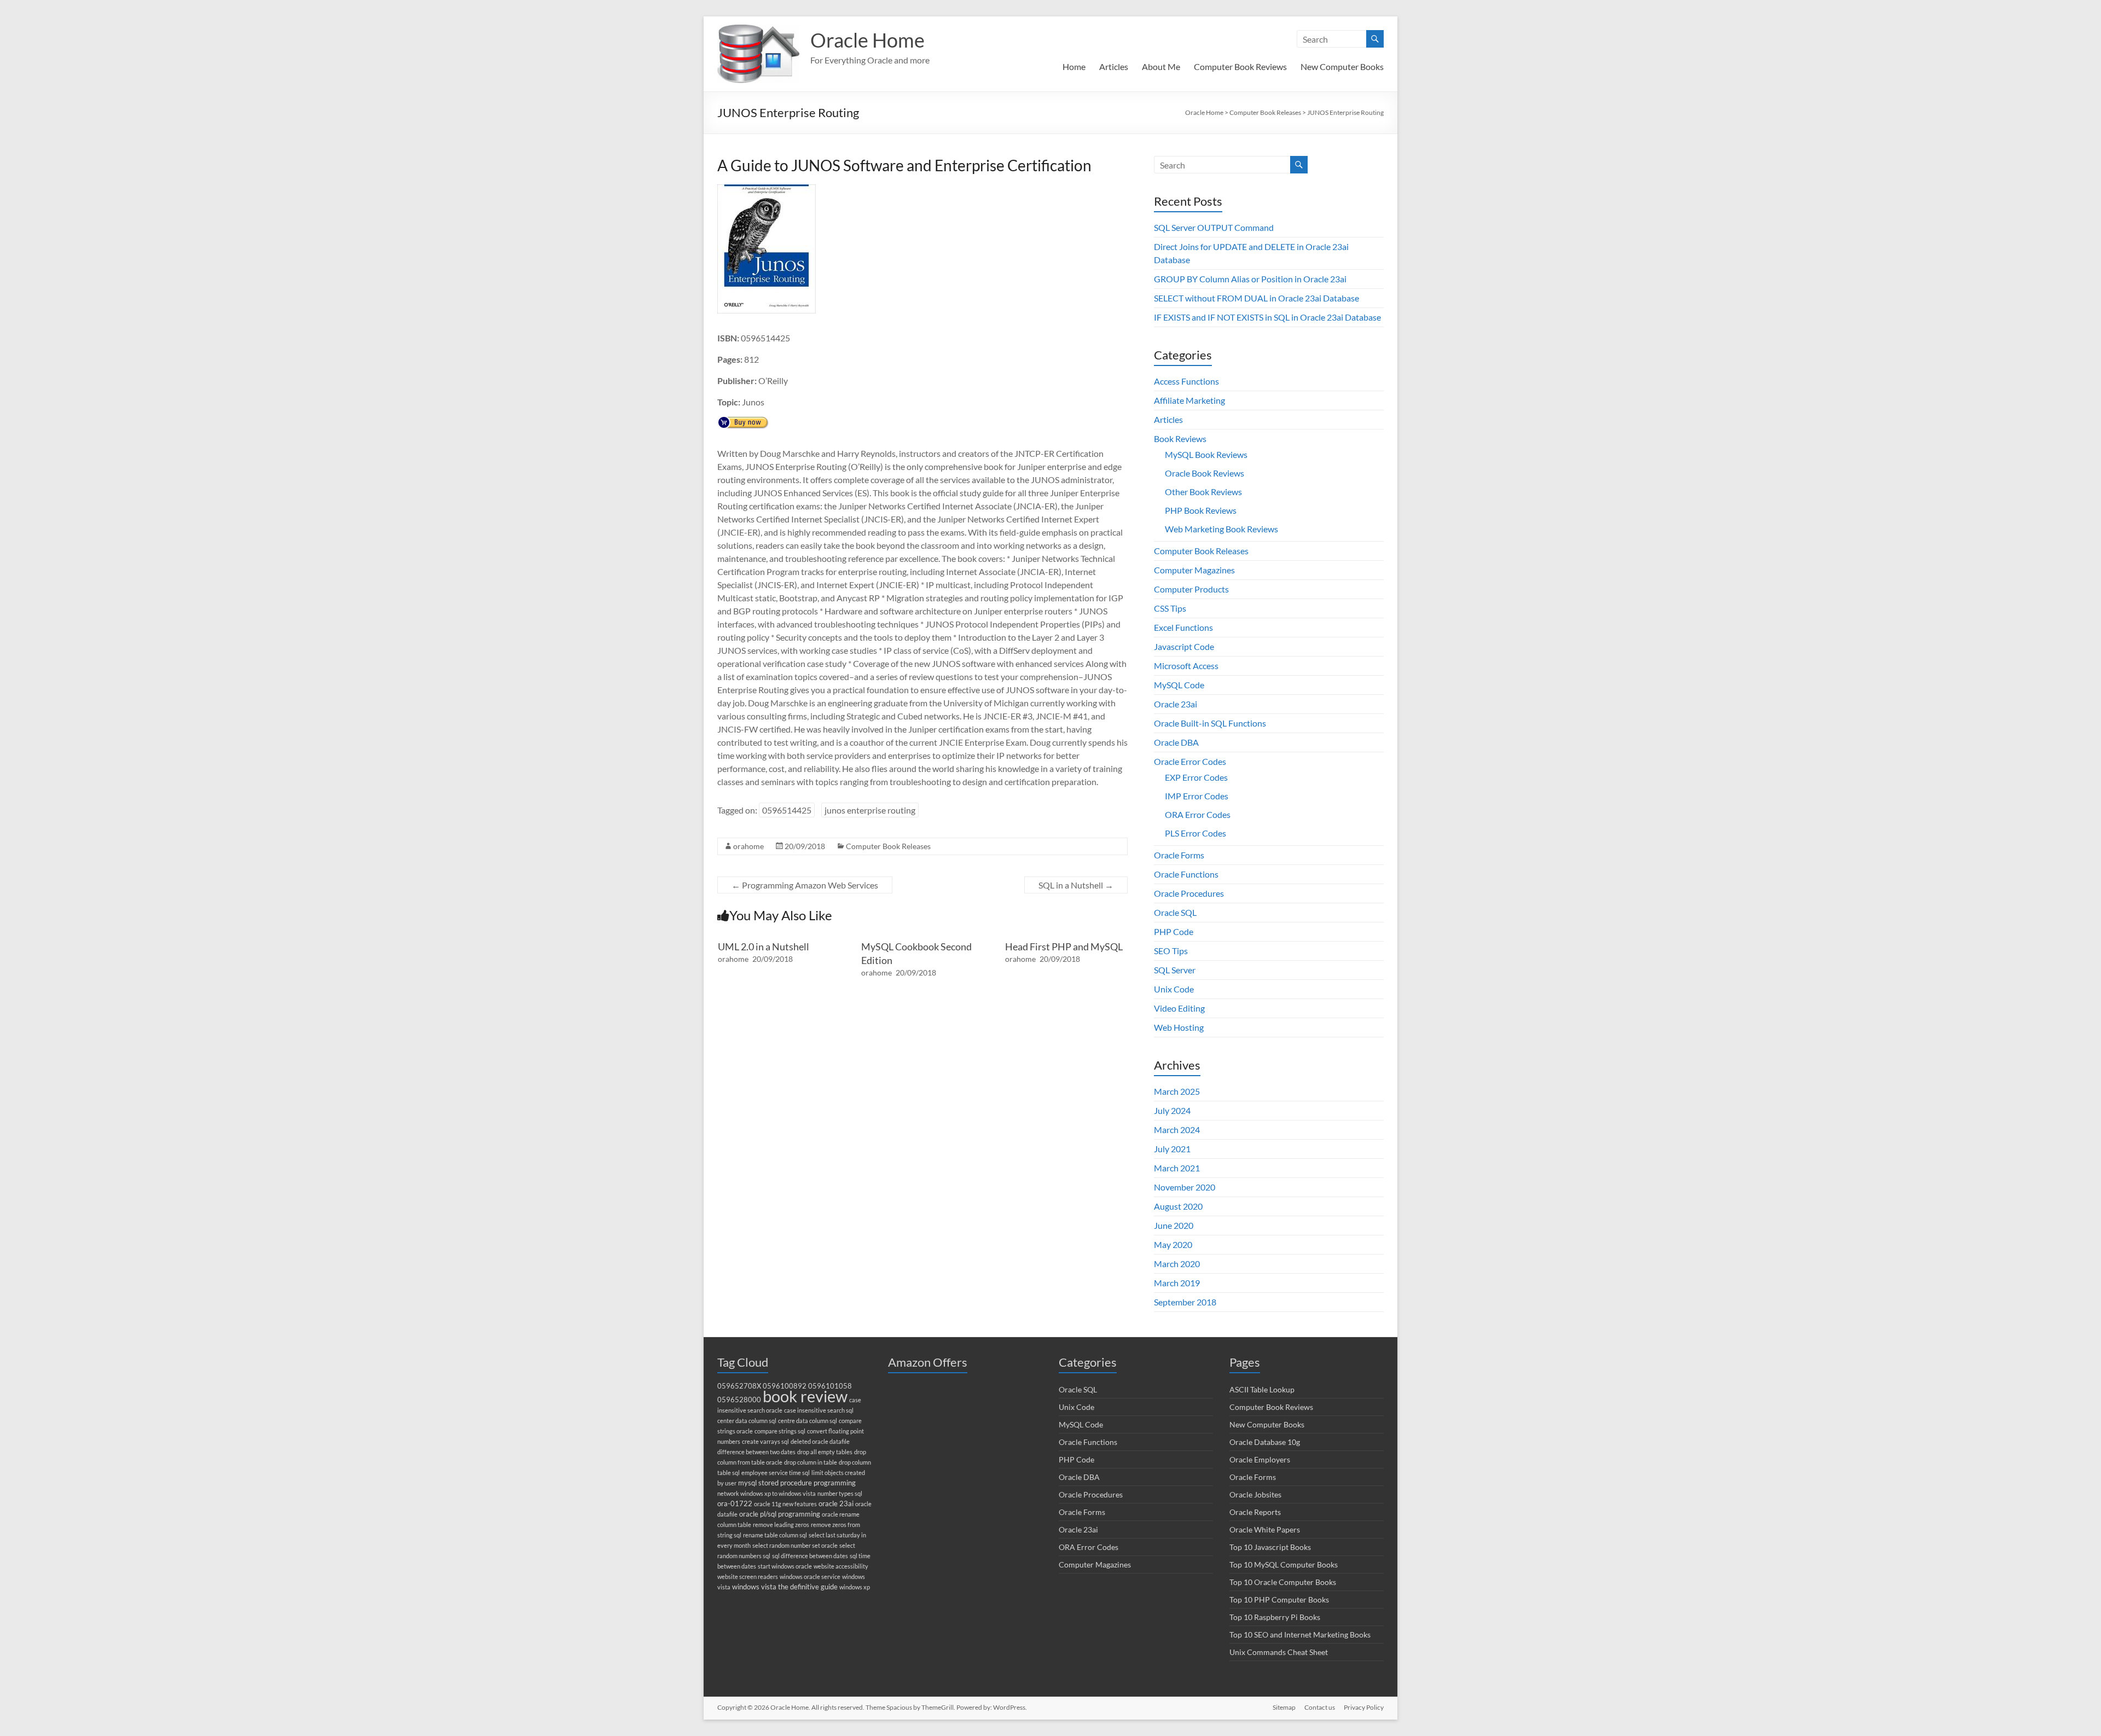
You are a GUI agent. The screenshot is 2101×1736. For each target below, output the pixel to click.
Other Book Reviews (1203, 492)
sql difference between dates (810, 1556)
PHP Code (1174, 931)
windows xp (855, 1587)
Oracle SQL (1175, 912)
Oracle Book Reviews (1205, 473)
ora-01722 (735, 1504)
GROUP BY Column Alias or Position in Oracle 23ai (1250, 279)
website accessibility (841, 1566)
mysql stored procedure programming (797, 1483)
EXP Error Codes (1196, 777)
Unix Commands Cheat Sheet (1279, 1652)
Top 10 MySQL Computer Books (1284, 1564)
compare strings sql (780, 1431)
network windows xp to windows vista (767, 1493)
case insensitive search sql (819, 1410)
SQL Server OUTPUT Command (1214, 227)
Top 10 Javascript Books (1270, 1547)
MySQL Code (1179, 685)
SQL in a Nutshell (1076, 885)
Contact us (1320, 1707)
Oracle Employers (1260, 1459)
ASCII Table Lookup (1262, 1389)
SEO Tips (1171, 951)
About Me (1161, 66)
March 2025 (1177, 1091)
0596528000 (739, 1400)
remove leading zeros (781, 1525)
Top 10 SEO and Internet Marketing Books (1300, 1635)
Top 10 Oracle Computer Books (1283, 1582)
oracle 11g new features (785, 1504)
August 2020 (1178, 1206)
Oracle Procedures (1189, 893)
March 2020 (1177, 1264)
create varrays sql (765, 1441)
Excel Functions (1183, 627)
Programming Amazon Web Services (805, 885)
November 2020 (1185, 1187)
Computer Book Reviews (1240, 66)
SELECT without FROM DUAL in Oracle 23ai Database (1256, 298)
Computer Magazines (1194, 570)
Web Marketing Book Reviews (1221, 529)
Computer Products (1191, 589)
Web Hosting (1179, 1027)
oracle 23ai (836, 1504)
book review (805, 1396)
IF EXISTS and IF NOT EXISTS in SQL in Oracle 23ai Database (1267, 317)
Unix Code (1174, 989)
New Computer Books (1342, 66)
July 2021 (1172, 1149)
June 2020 (1174, 1225)
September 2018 (1185, 1302)
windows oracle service (810, 1577)
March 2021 (1177, 1168)
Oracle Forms (1179, 855)
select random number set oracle (795, 1545)
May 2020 (1173, 1244)
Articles (1114, 66)
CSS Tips (1170, 608)
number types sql (840, 1493)
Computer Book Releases (888, 846)
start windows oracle (785, 1566)
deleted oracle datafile (820, 1441)
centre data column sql (808, 1421)
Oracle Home (867, 40)
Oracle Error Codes (1190, 761)
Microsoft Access (1186, 666)
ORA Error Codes (1198, 814)
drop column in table (811, 1462)
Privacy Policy (1364, 1707)
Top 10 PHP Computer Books (1279, 1599)
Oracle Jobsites (1255, 1494)
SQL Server (1175, 970)
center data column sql (747, 1421)
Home (1074, 66)
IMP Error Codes (1197, 796)
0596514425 (787, 810)
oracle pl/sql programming (780, 1514)
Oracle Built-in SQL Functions (1210, 723)
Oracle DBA (1176, 742)
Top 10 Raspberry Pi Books (1275, 1617)
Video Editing (1179, 1008)
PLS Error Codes (1195, 833)
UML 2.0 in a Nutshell (764, 947)
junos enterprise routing (870, 810)
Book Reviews (1180, 439)
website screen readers (748, 1577)
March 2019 (1177, 1283)
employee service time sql (776, 1473)
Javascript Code (1184, 646)
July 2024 (1172, 1110)
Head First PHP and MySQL (1064, 947)
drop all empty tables (825, 1452)
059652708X (739, 1386)
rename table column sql (775, 1535)
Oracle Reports (1255, 1512)
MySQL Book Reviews (1206, 454)
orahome (748, 846)
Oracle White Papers (1265, 1529)
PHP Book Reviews (1201, 510)
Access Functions (1186, 381)
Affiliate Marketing (1189, 400)
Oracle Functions (1186, 874)
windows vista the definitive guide (785, 1587)
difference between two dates (756, 1452)
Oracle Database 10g (1265, 1442)
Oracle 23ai (1176, 704)
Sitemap (1284, 1707)
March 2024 (1177, 1130)
